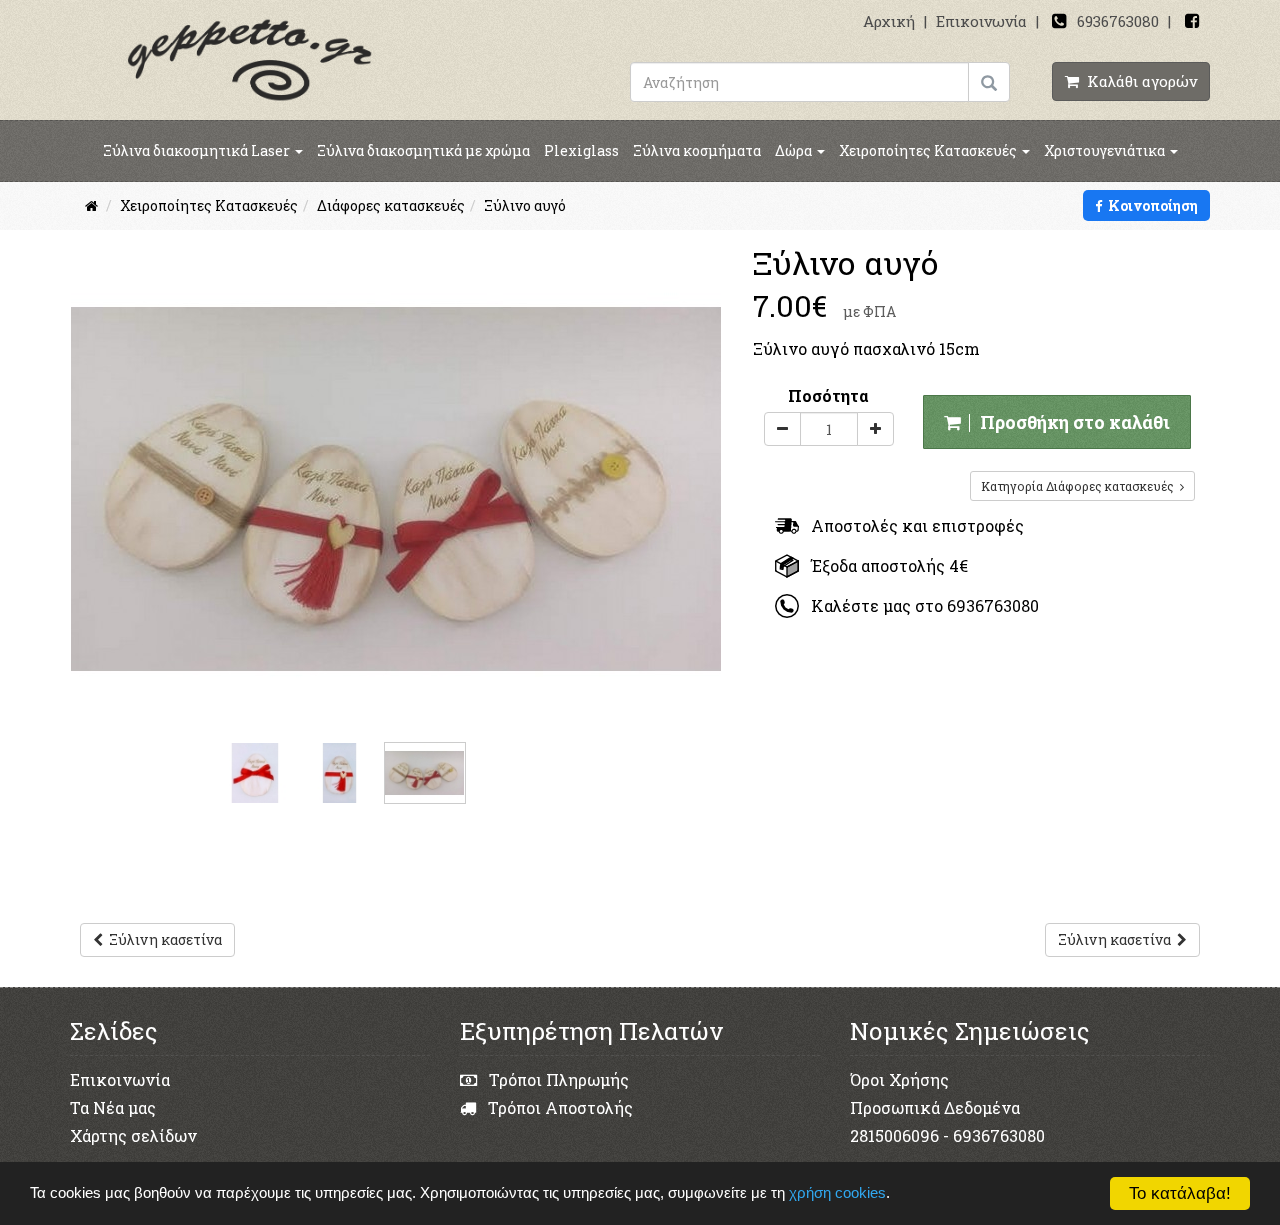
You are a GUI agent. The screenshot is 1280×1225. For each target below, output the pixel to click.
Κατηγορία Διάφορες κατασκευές (1080, 486)
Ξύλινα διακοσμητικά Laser (198, 150)
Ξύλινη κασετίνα (162, 939)
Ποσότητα (828, 395)
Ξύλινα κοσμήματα (697, 150)
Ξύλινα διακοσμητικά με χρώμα (423, 150)
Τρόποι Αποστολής (558, 1107)
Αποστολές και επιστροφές (911, 525)
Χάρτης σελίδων (133, 1135)
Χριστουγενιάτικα (1106, 150)
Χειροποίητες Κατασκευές (929, 150)
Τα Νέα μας (113, 1107)
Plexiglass (581, 150)
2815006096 (894, 1135)
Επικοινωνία (981, 21)
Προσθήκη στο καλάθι (1071, 422)
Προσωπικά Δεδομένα (935, 1107)
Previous (89, 458)
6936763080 (1118, 21)
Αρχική (889, 21)
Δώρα (795, 150)
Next (704, 458)
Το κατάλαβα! (1180, 1193)
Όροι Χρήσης (899, 1079)
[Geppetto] (250, 58)
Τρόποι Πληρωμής (557, 1079)
